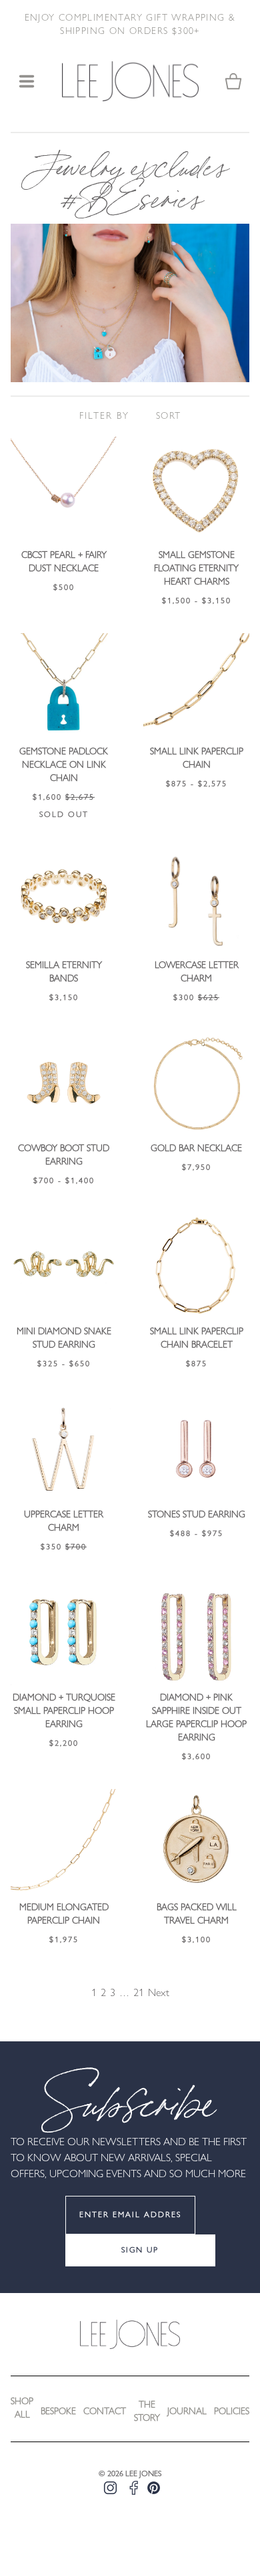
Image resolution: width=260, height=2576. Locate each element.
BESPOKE (58, 2412)
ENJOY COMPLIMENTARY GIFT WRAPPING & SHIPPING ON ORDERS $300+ (130, 25)
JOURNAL (187, 2412)
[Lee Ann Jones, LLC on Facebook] (134, 2488)
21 (139, 1993)
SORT (169, 416)
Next (159, 1993)
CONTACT (105, 2412)
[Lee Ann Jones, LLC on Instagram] (110, 2488)
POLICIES (232, 2412)
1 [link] (94, 1993)
